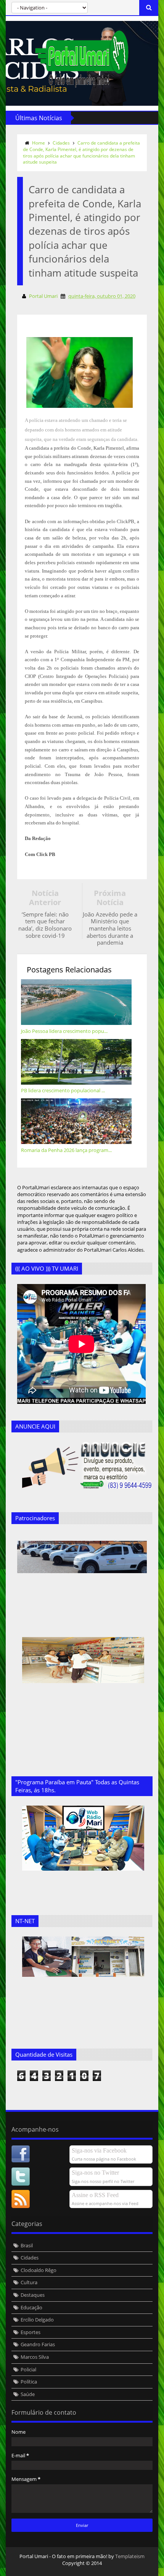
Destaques (33, 2295)
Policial (28, 2369)
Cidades (61, 143)
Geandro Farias (38, 2344)
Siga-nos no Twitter (95, 2173)
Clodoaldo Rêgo (39, 2270)
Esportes (31, 2332)
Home (39, 143)
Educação (31, 2307)
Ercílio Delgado (37, 2320)
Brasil (27, 2245)
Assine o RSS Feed (95, 2195)
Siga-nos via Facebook (99, 2150)
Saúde (28, 2394)
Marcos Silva (35, 2357)
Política (29, 2382)
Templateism (130, 2556)
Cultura (29, 2282)
